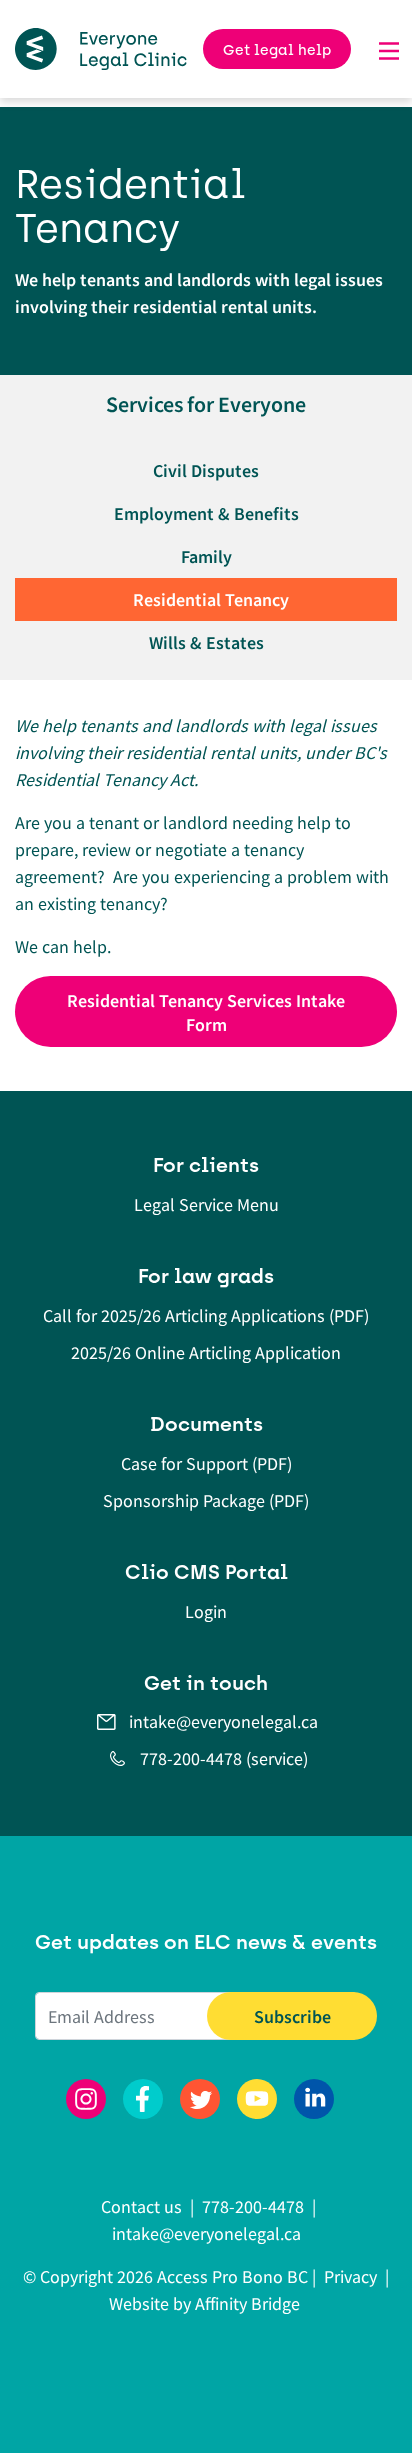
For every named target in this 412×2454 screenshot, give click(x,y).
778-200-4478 (253, 2206)
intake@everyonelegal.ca (223, 1721)
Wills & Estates (206, 642)
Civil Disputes (206, 470)
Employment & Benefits (206, 513)
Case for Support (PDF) (206, 1463)
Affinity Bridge (247, 2303)
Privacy (350, 2276)
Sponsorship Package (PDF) (206, 1500)
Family (206, 556)
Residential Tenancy (211, 599)
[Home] (101, 49)
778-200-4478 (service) (224, 1758)
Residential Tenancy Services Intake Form (206, 1012)
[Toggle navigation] (389, 49)
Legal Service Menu (206, 1204)
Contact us (143, 2206)
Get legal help (277, 50)
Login (206, 1611)
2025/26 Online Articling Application (206, 1352)
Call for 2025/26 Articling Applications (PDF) (206, 1315)
